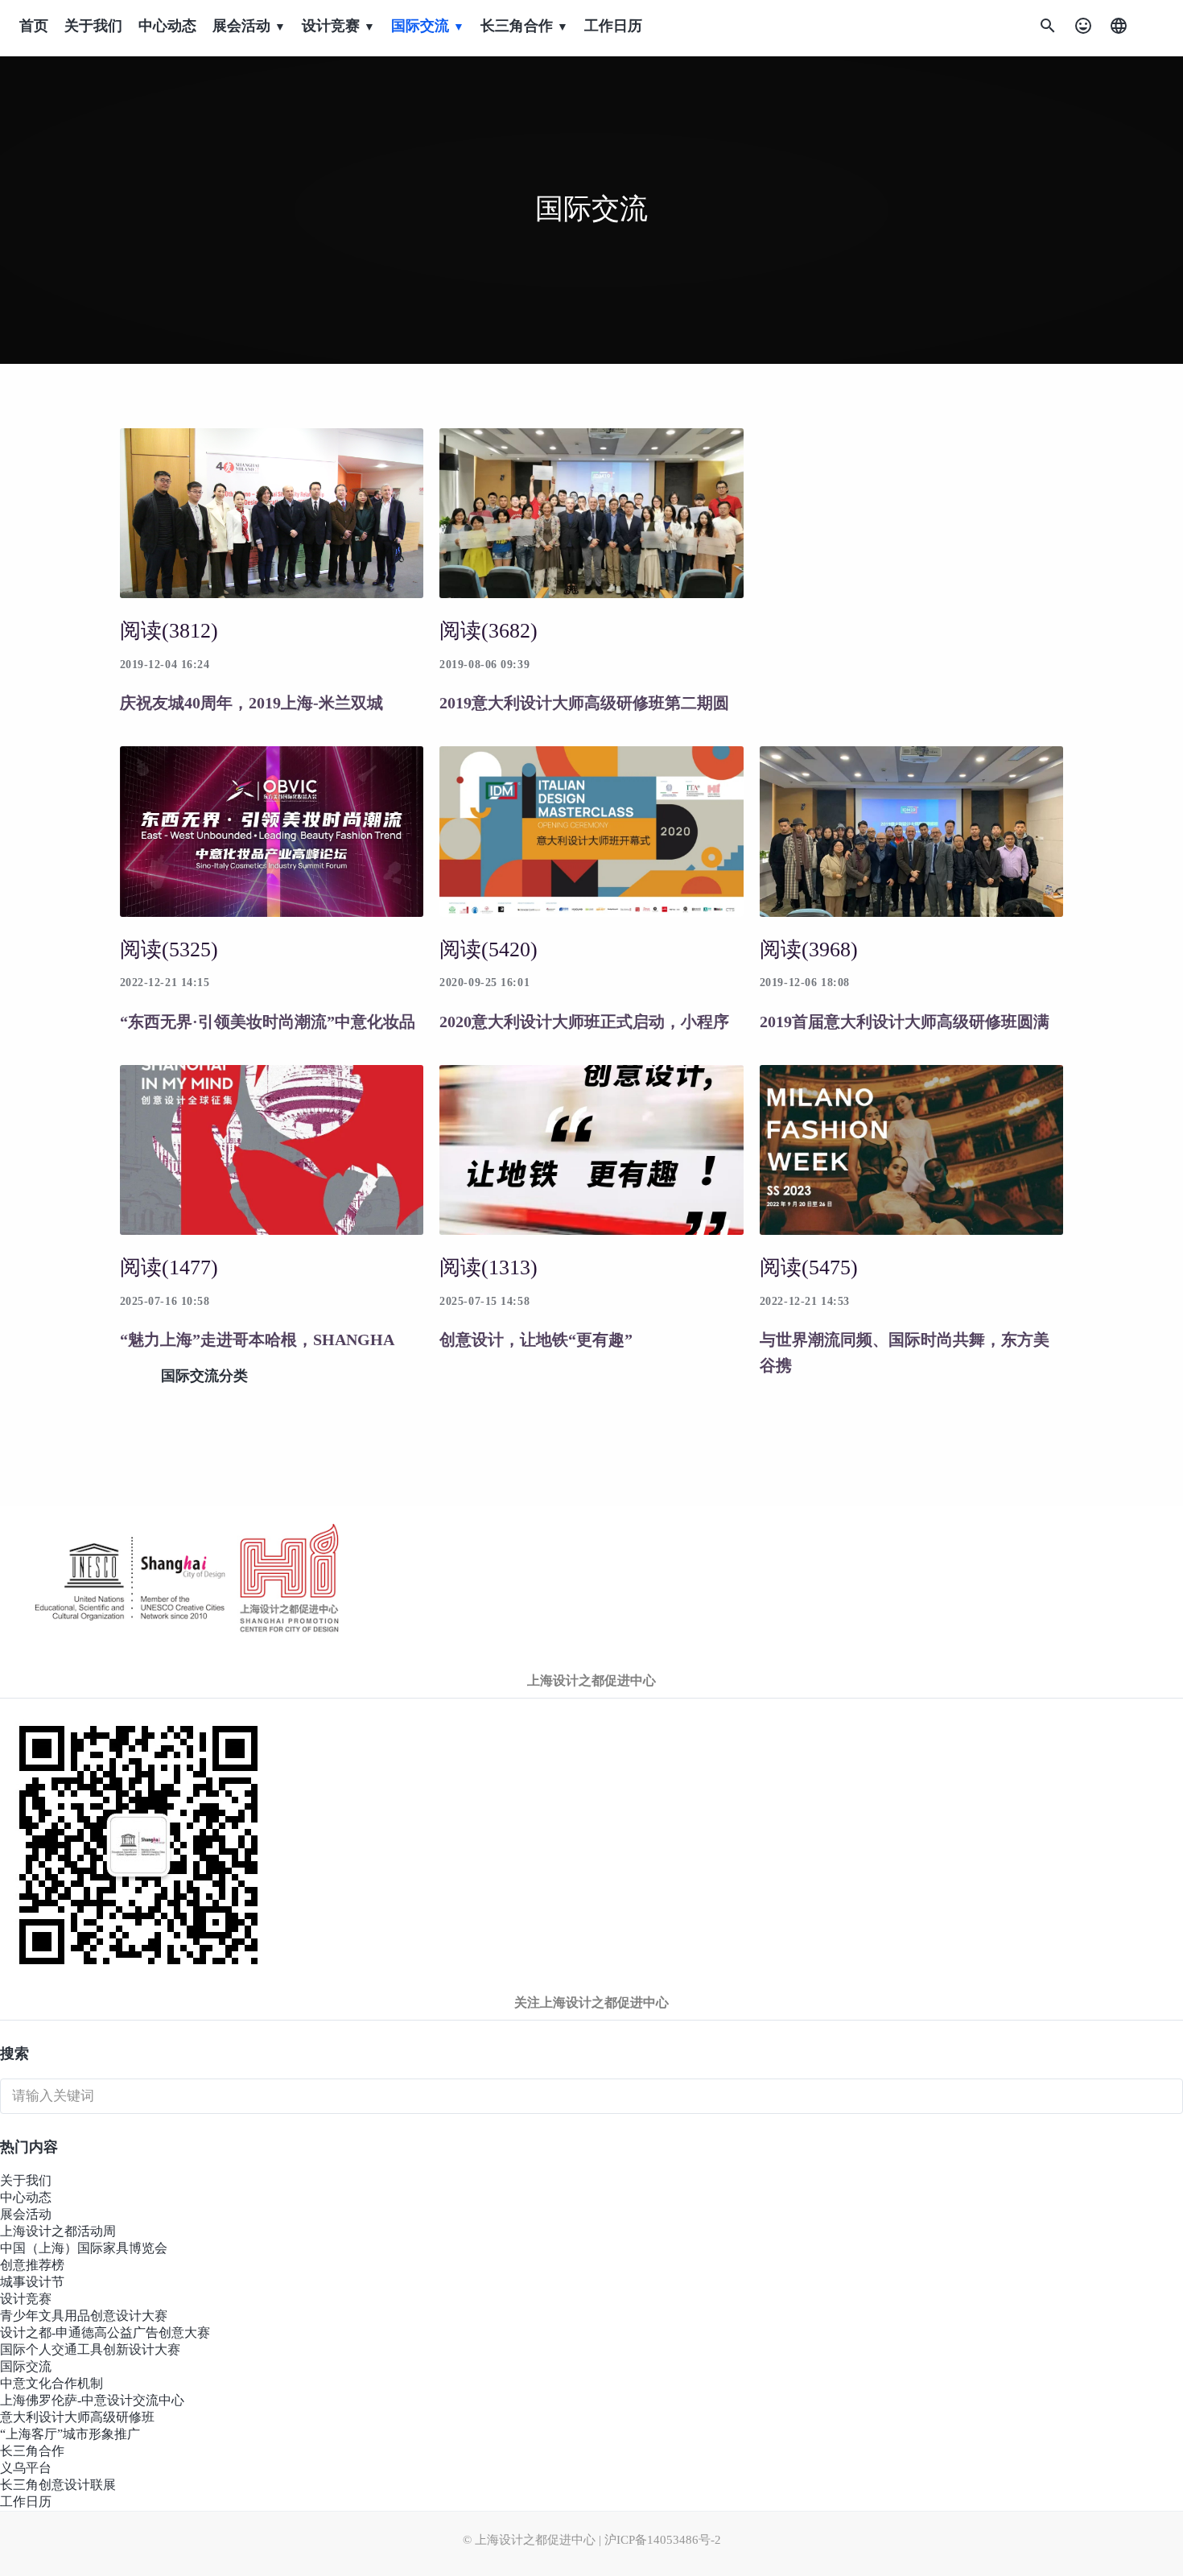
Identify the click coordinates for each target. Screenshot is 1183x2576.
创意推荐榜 (32, 2265)
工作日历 (613, 26)
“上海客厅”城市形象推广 (70, 2434)
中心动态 (167, 26)
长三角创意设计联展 (58, 2485)
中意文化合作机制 (52, 2383)
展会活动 (26, 2214)
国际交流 (26, 2366)
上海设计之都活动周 (58, 2231)
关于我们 (93, 26)
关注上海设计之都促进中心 (591, 2002)
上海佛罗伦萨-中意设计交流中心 (92, 2400)
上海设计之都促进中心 (591, 1680)
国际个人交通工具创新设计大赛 (90, 2349)
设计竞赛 (26, 2299)
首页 (34, 26)
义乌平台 (26, 2468)
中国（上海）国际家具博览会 (84, 2248)
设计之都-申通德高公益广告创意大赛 (105, 2332)
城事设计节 (32, 2282)
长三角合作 (32, 2451)
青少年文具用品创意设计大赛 (84, 2316)
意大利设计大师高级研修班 (77, 2417)
